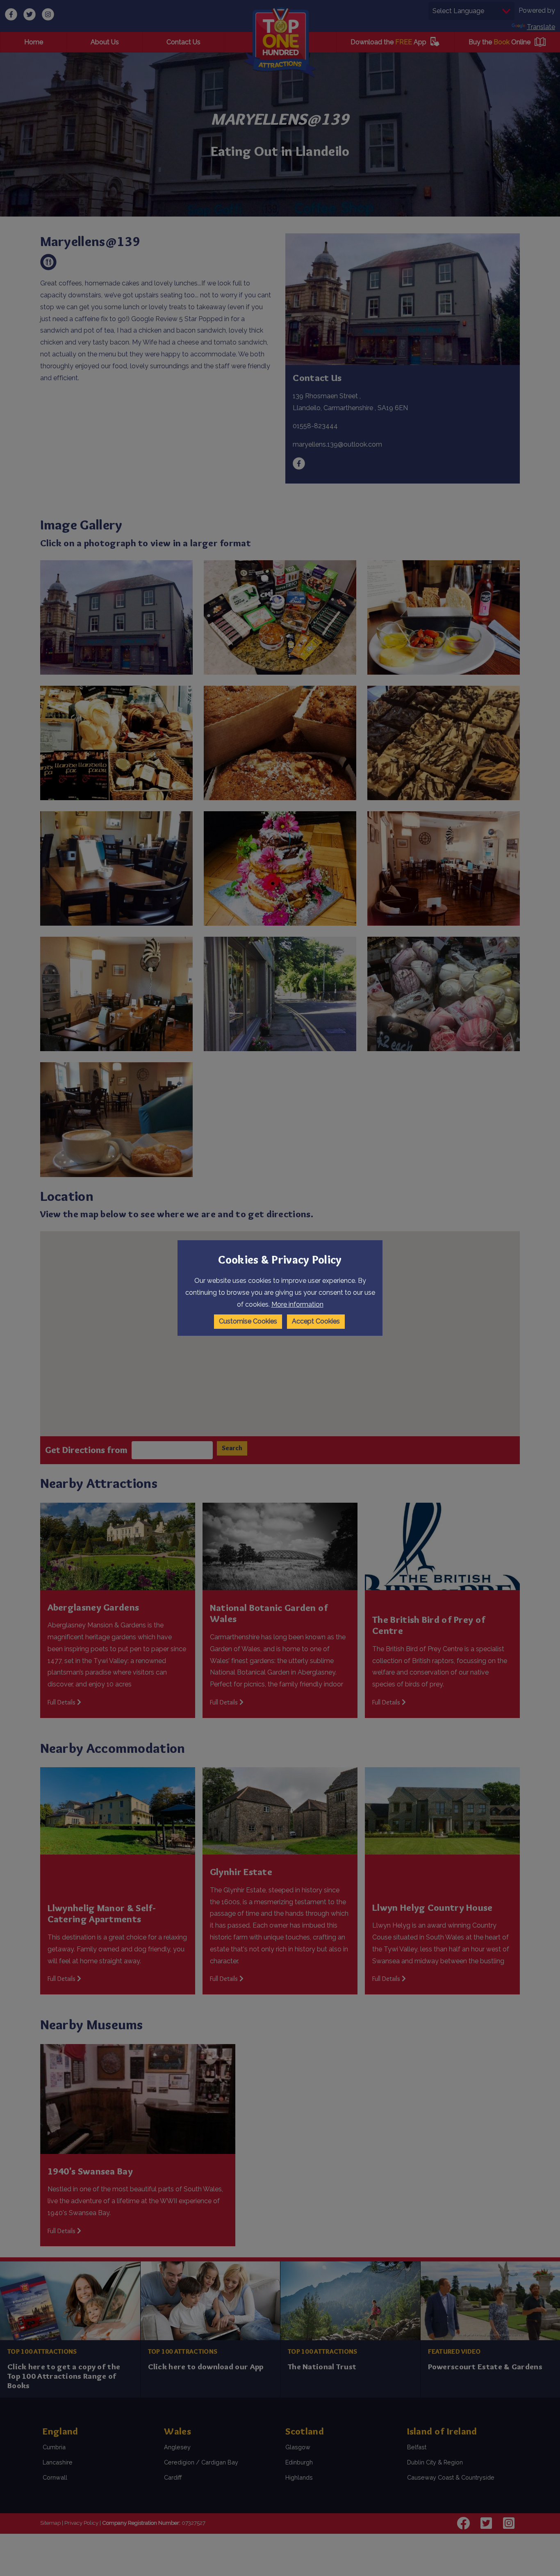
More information (297, 1304)
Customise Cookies (248, 1321)
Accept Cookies (316, 1321)
